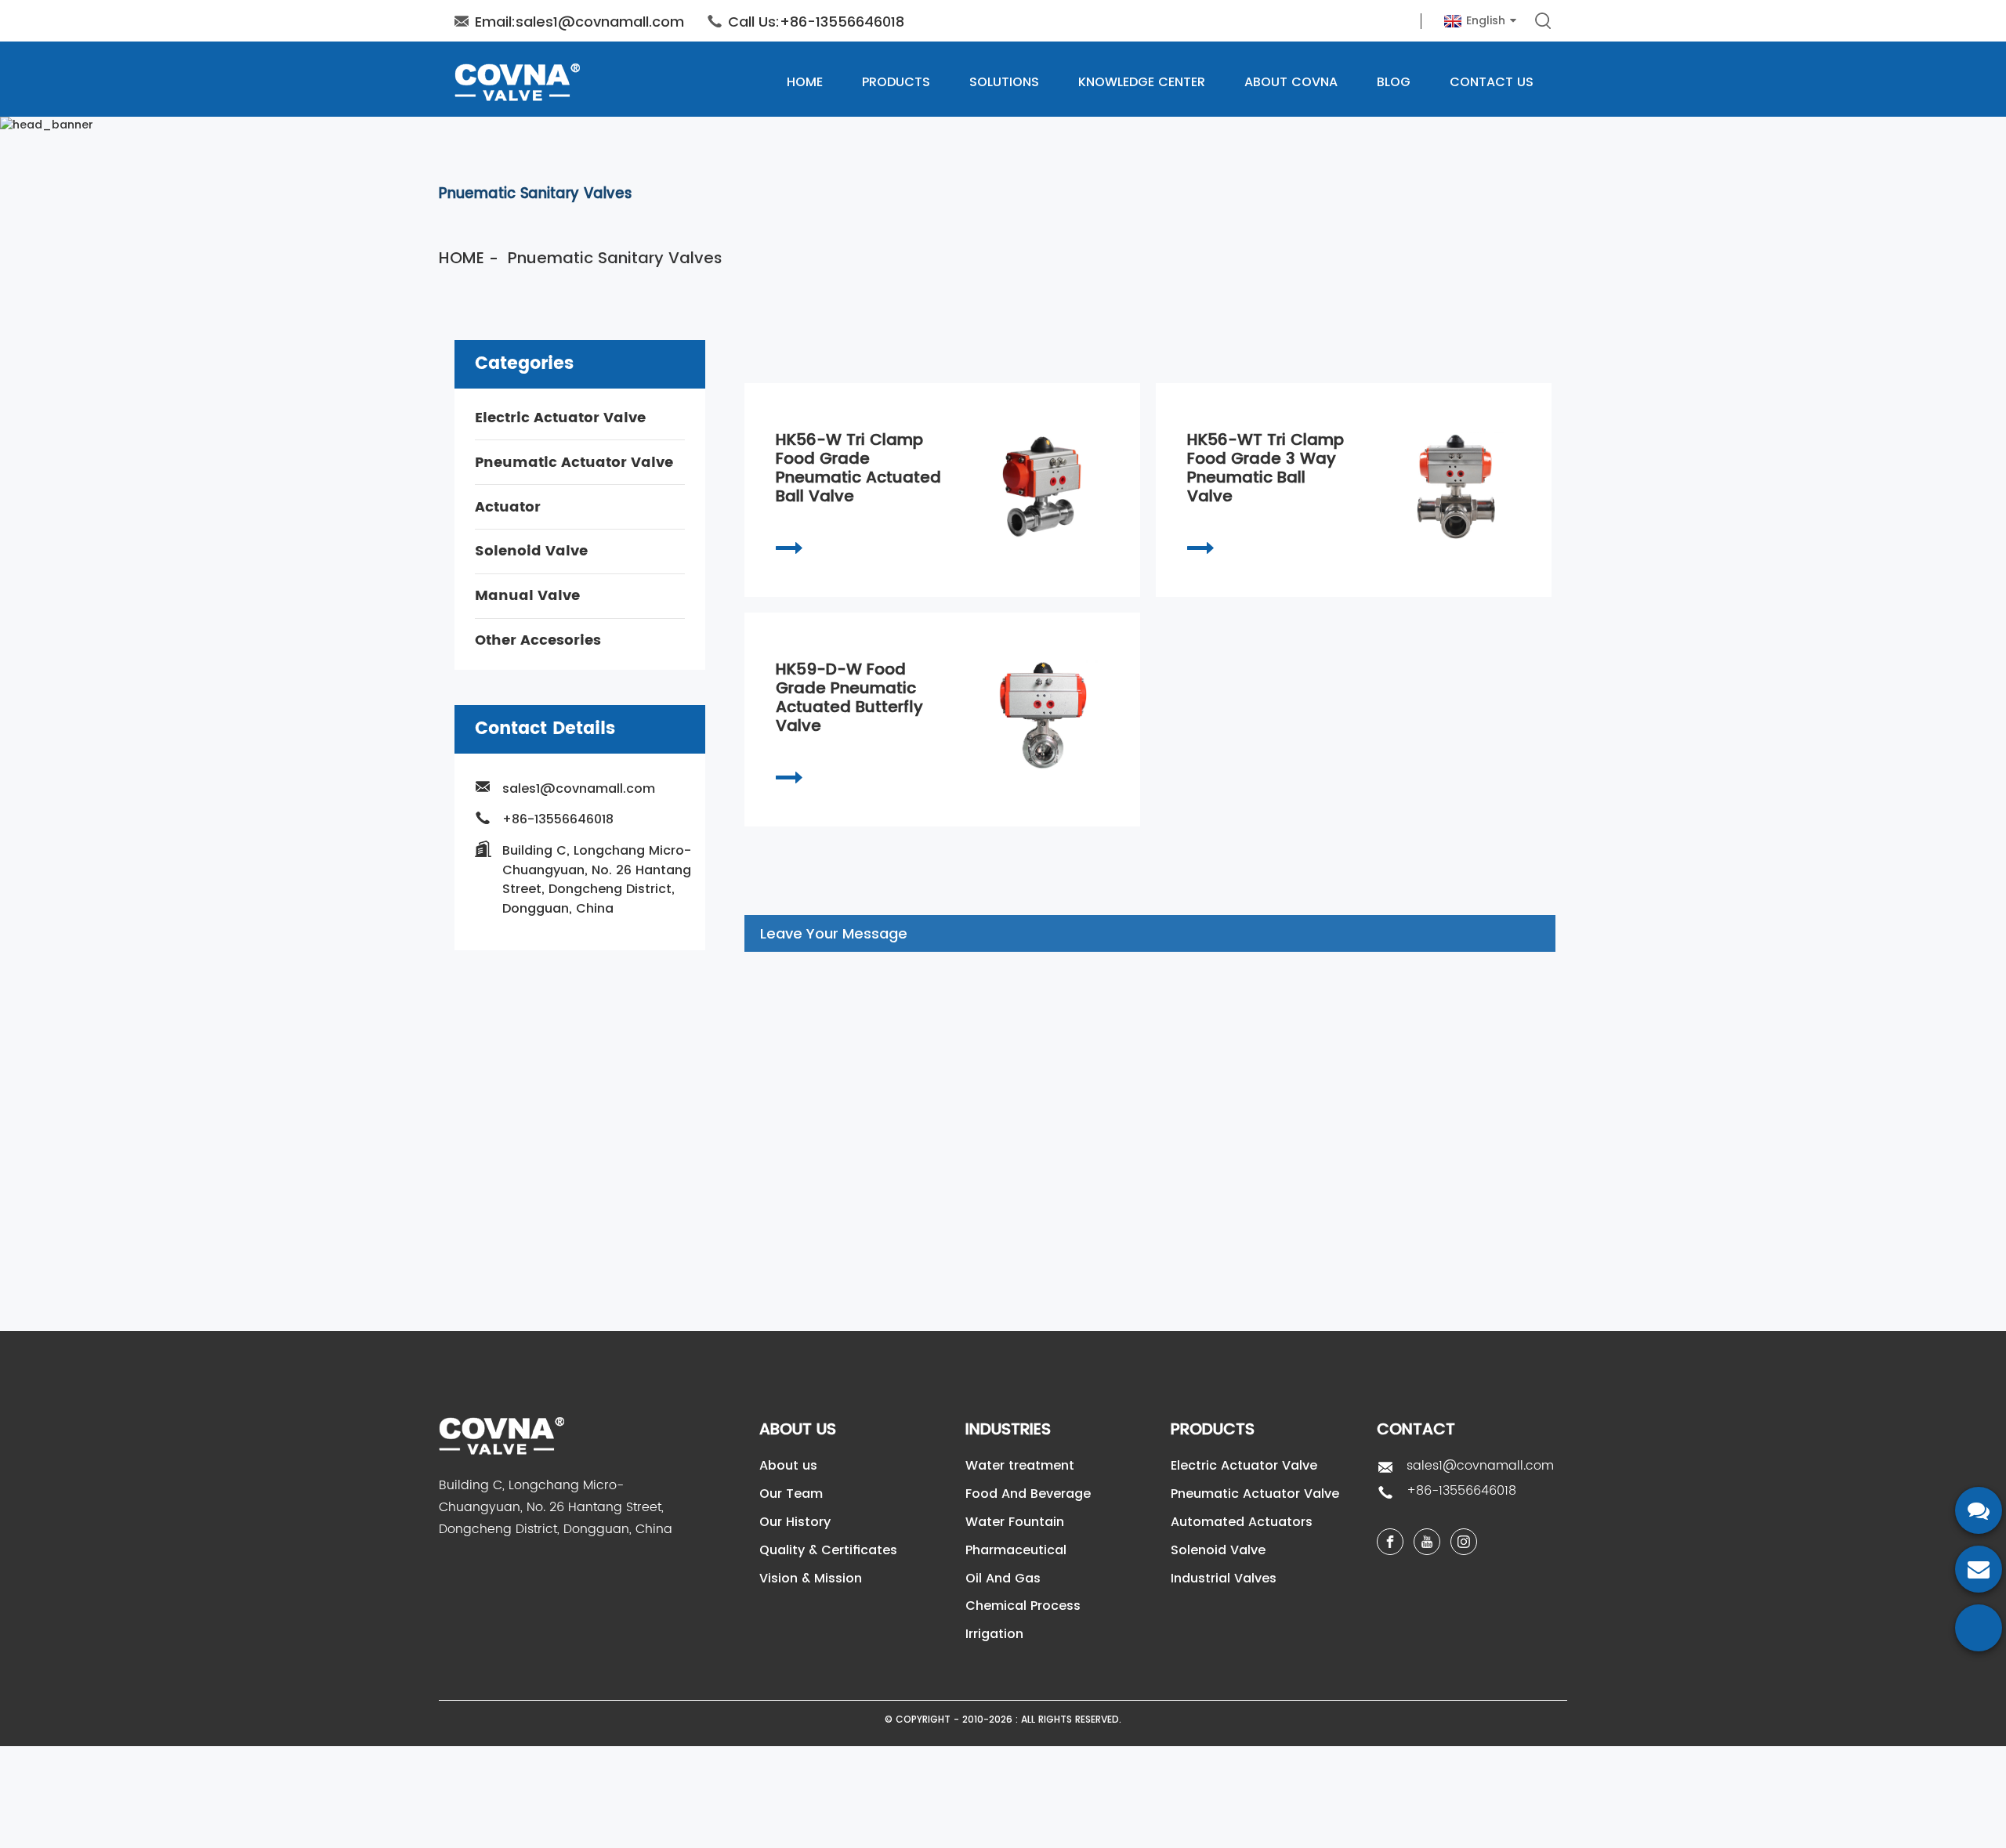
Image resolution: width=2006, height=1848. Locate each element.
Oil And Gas (1003, 1578)
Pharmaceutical (1016, 1550)
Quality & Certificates (828, 1550)
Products (896, 82)
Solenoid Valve (531, 551)
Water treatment (1020, 1465)
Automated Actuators (1242, 1522)
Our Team (791, 1494)
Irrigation (994, 1634)
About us (788, 1465)
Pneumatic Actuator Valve (574, 462)
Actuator (508, 506)
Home (805, 82)
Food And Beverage (1028, 1494)
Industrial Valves (1224, 1578)
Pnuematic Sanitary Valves (615, 258)
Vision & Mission (811, 1578)
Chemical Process (1023, 1606)
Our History (795, 1522)
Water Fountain (1015, 1522)
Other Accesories (538, 640)
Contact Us (1492, 82)
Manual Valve (527, 596)
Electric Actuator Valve (560, 418)
